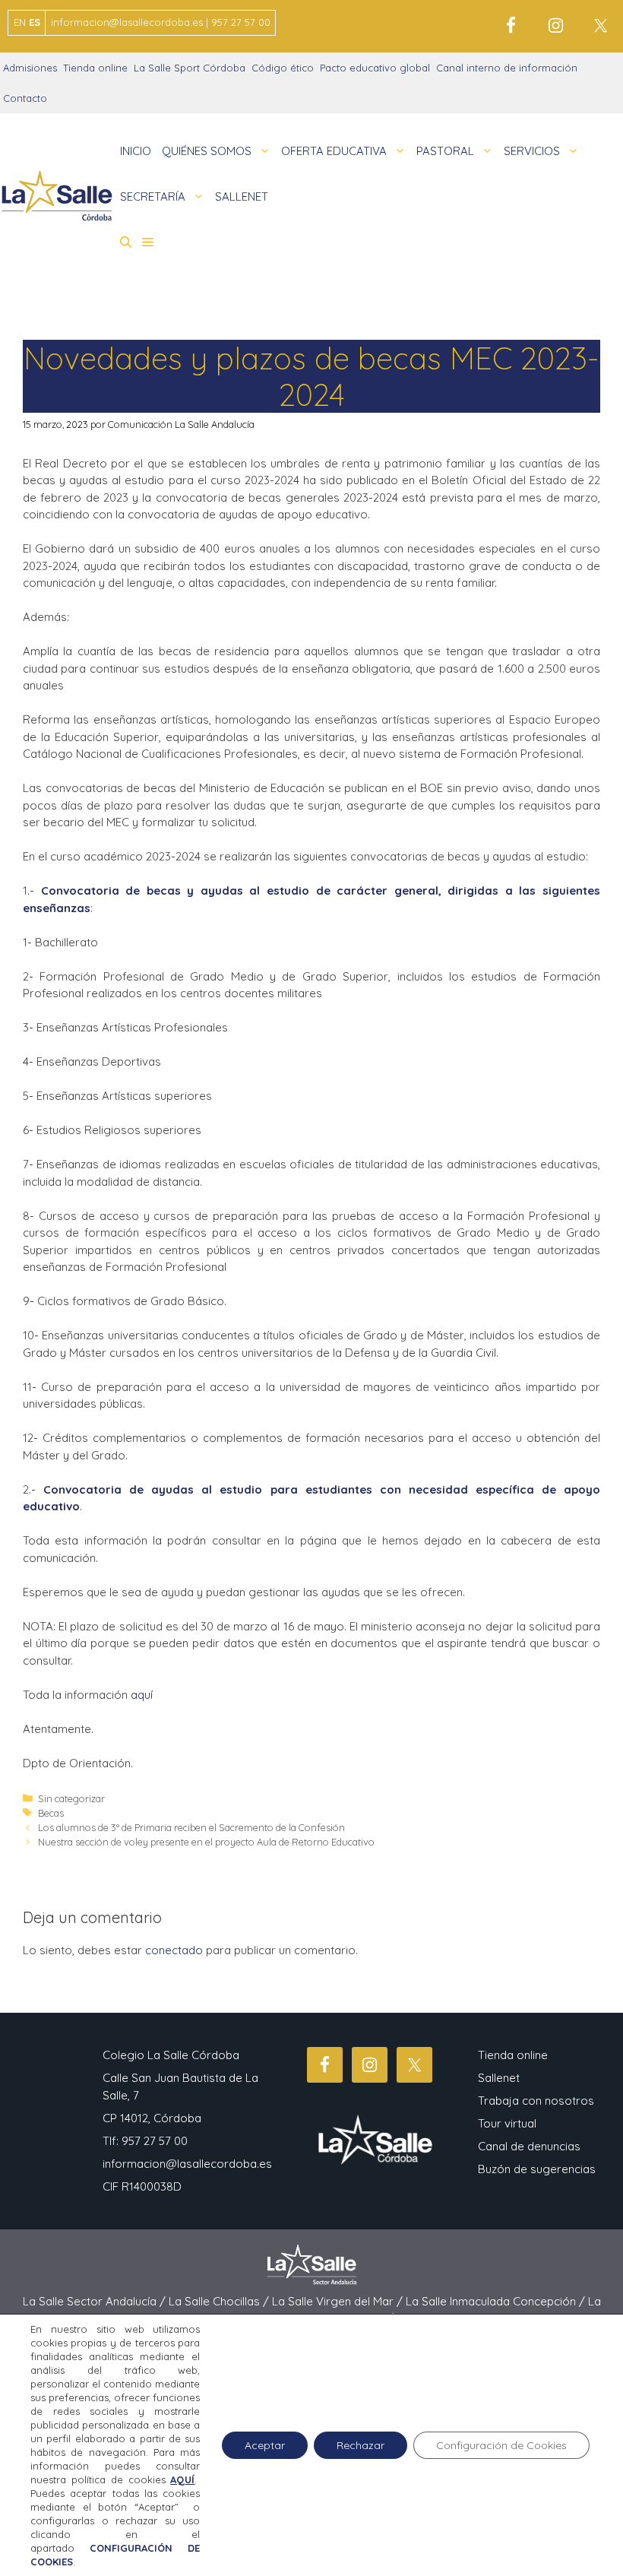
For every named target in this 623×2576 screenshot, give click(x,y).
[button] (126, 242)
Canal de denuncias (529, 2146)
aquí (142, 1695)
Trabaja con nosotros (536, 2101)
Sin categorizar (71, 1798)
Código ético (283, 68)
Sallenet (499, 2078)
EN (20, 22)
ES (35, 22)
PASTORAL (445, 151)
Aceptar (265, 2445)
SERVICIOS (532, 151)
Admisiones (30, 68)
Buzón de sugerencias (537, 2169)
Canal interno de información (507, 68)
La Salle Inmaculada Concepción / (497, 2301)
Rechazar (361, 2445)
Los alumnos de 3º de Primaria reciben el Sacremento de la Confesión (191, 1827)
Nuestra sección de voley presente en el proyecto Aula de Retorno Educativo (206, 1842)
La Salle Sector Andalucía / (96, 2301)
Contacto (25, 98)
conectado (174, 1950)
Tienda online (95, 68)
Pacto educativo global (375, 68)
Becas (51, 1813)
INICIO (136, 151)
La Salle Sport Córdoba (190, 68)
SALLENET (242, 196)
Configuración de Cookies (501, 2445)
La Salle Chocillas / (220, 2301)
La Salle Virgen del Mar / (339, 2301)
